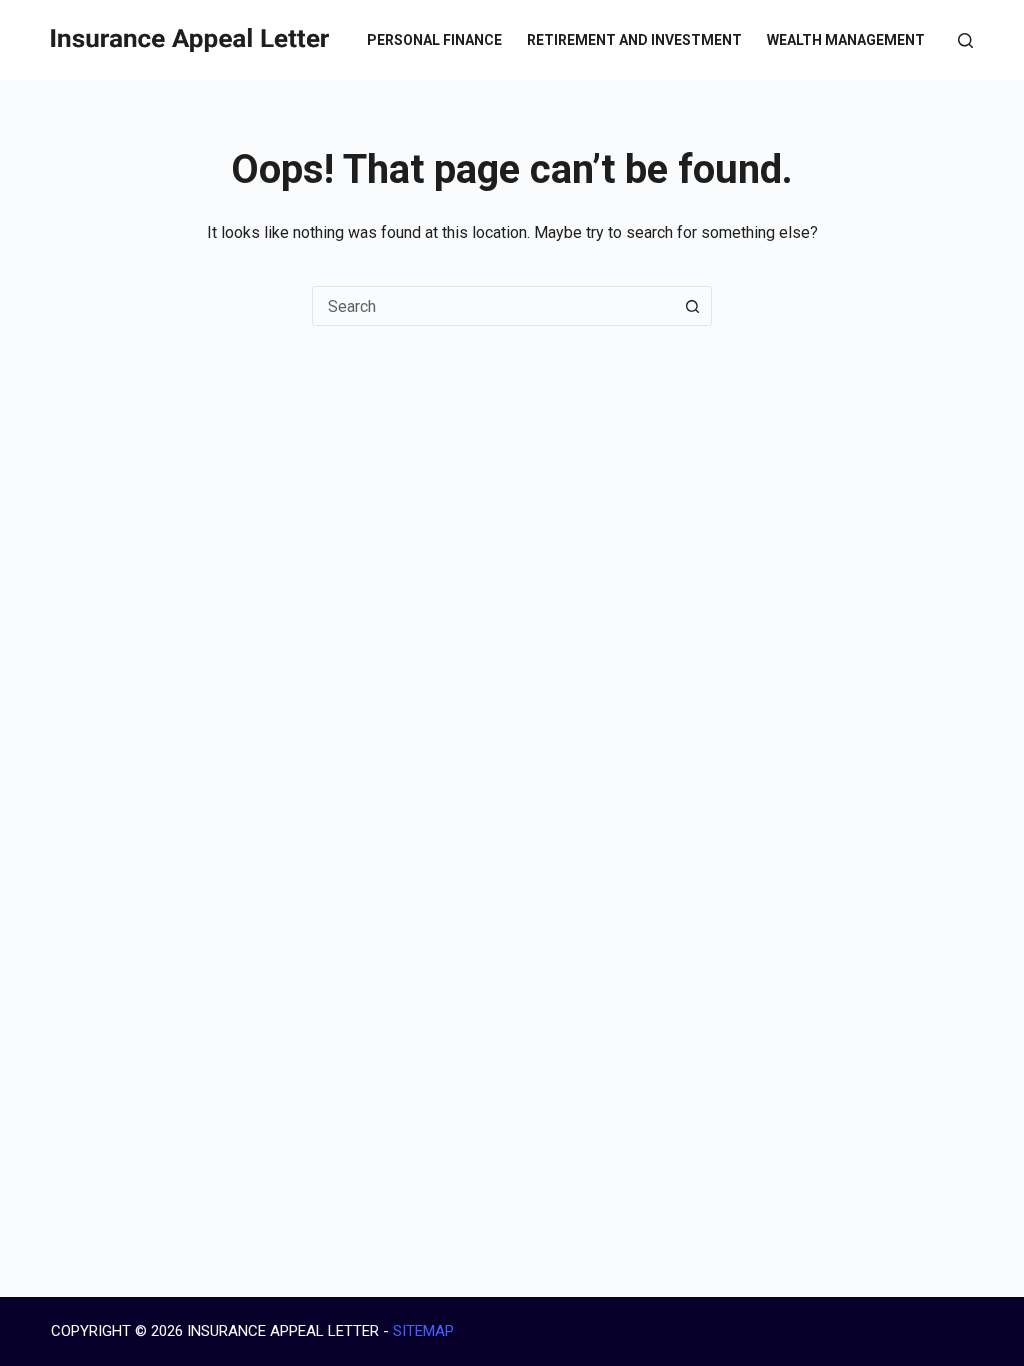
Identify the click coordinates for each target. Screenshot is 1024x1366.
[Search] (965, 40)
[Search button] (692, 306)
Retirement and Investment (634, 40)
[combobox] (493, 306)
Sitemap (423, 1331)
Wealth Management (846, 40)
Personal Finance (434, 40)
